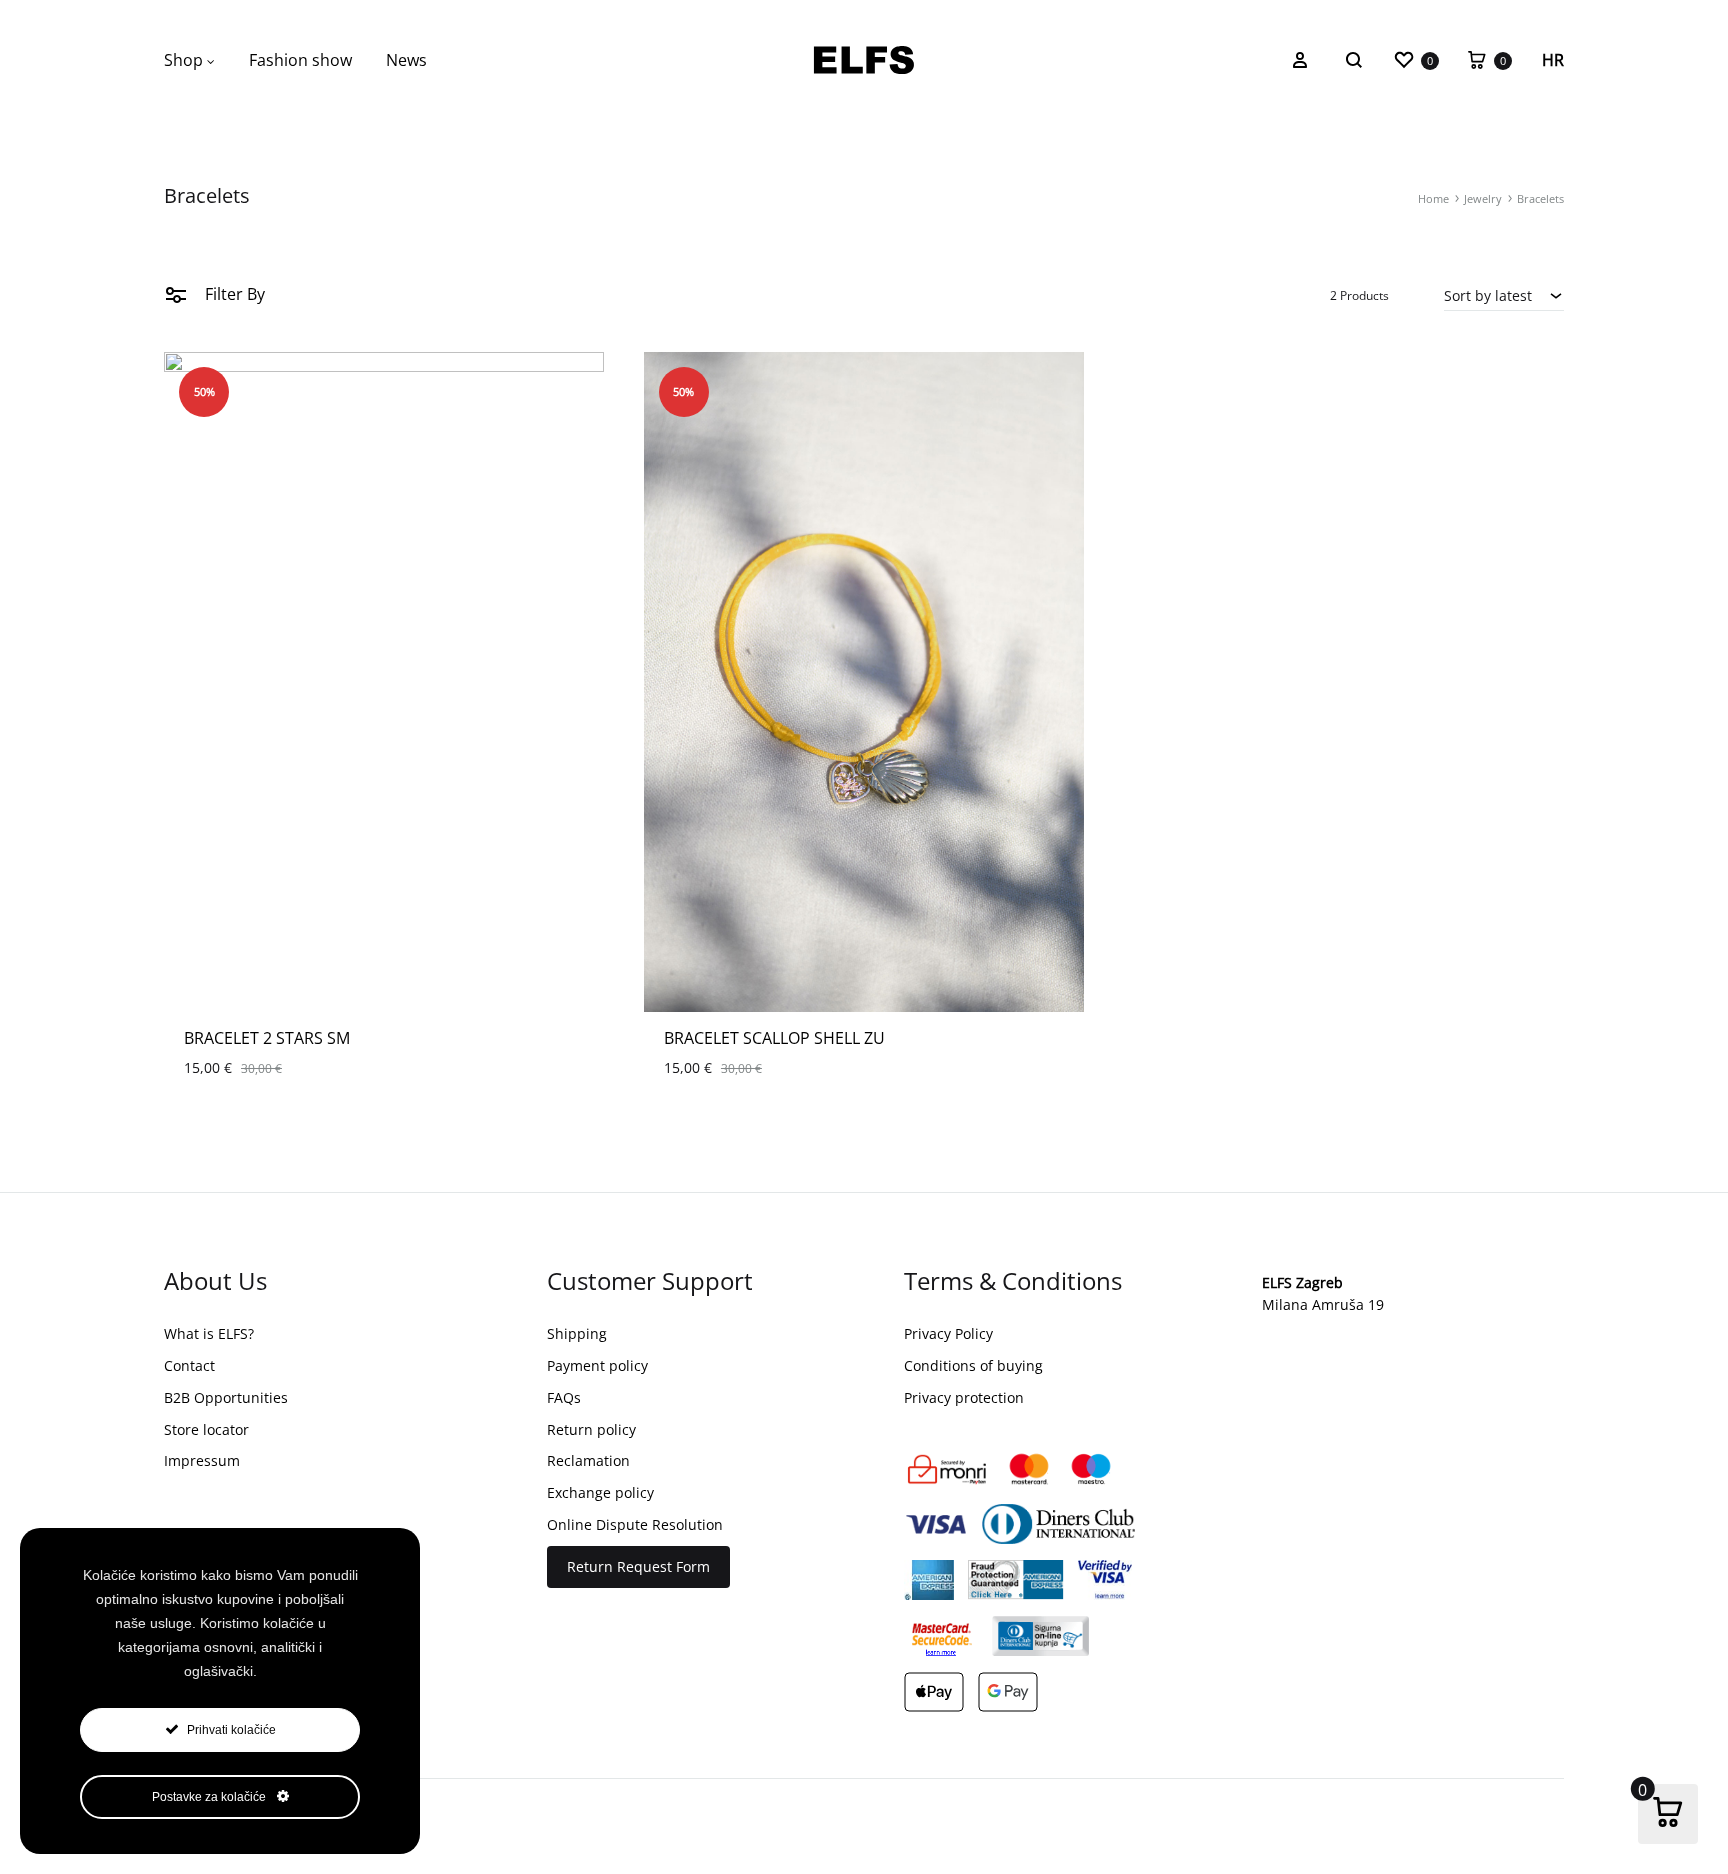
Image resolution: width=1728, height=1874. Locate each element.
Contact (189, 1365)
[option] (384, 682)
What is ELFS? (209, 1333)
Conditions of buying (973, 1365)
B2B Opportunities (226, 1397)
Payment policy (597, 1365)
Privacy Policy (948, 1333)
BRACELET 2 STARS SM (267, 1038)
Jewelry (1483, 198)
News (406, 60)
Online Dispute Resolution (635, 1524)
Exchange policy (600, 1492)
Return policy (591, 1429)
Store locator (206, 1429)
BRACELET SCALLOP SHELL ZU (774, 1038)
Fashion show (300, 60)
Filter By (233, 294)
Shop (183, 60)
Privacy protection (964, 1397)
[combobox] (1504, 295)
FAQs (564, 1397)
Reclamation (588, 1460)
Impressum (202, 1460)
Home (1433, 198)
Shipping (577, 1333)
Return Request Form (638, 1566)
